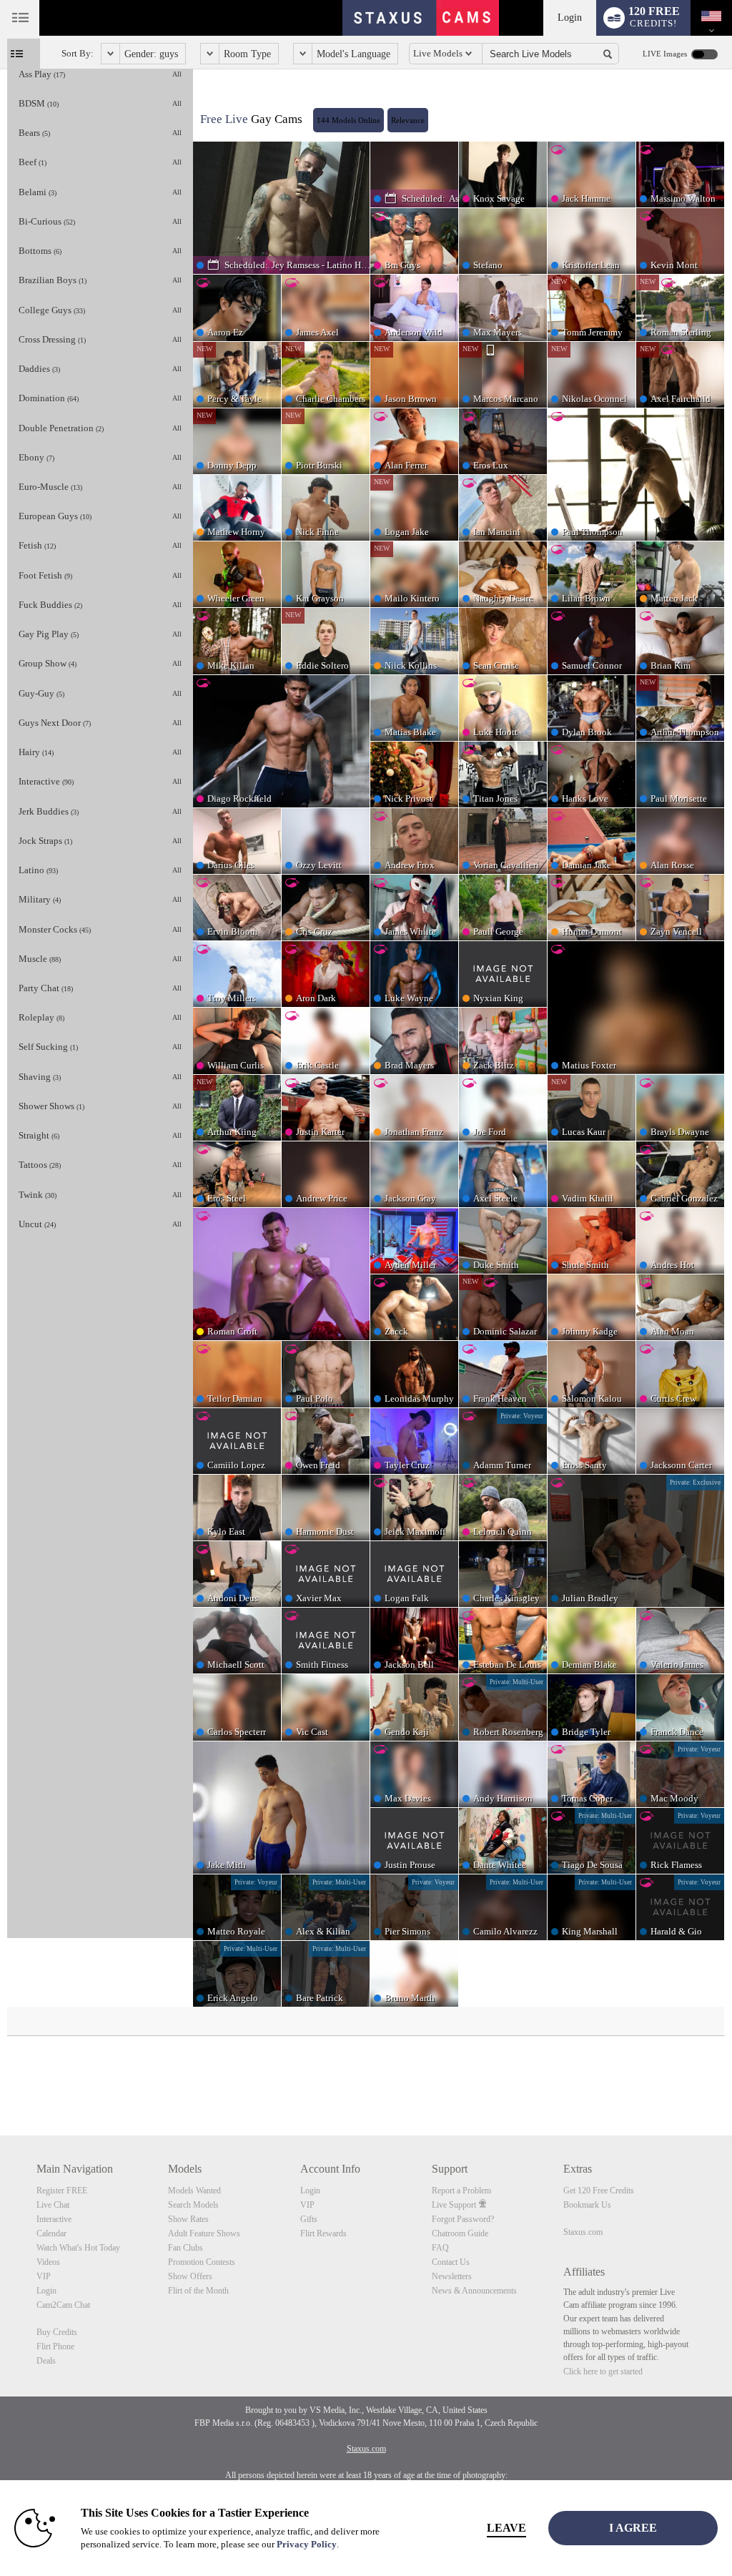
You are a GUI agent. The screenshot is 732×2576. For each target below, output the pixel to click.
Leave (506, 2528)
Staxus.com (583, 2232)
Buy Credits (57, 2332)
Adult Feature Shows (204, 2233)
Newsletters (452, 2276)
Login (570, 18)
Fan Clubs (186, 2248)
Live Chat (53, 2205)
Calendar (51, 2233)
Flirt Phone (55, 2346)
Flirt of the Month (198, 2291)
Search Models (193, 2205)
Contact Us (451, 2262)
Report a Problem (461, 2191)
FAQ (440, 2248)
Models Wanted (194, 2191)
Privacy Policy (307, 2544)
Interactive (54, 2219)
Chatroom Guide (460, 2233)
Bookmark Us (587, 2205)
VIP (44, 2276)
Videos (48, 2262)
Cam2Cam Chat (63, 2305)
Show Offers (190, 2276)
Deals (46, 2361)
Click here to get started (603, 2371)
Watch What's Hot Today (78, 2248)
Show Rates (188, 2219)
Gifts (309, 2219)
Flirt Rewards (323, 2233)
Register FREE (62, 2191)
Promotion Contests (202, 2262)
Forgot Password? (463, 2219)
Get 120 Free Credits (599, 2191)
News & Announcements (474, 2291)
